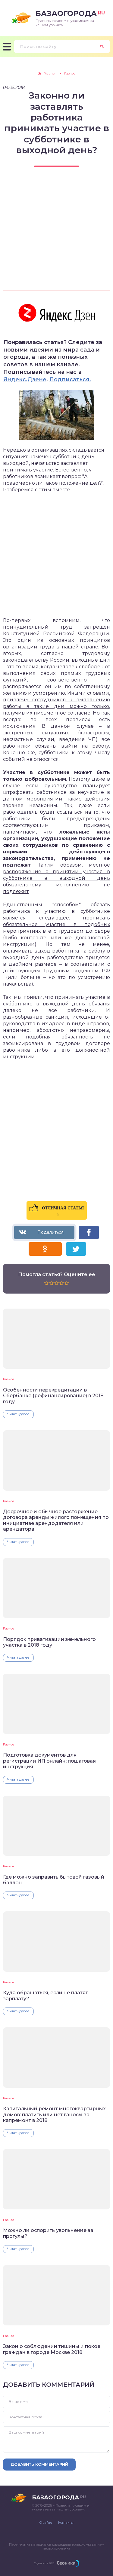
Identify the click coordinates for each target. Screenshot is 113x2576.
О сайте (46, 2523)
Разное (9, 1379)
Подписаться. (70, 380)
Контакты (66, 2523)
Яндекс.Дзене (25, 380)
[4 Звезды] (62, 1283)
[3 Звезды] (56, 1283)
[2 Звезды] (51, 1283)
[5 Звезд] (67, 1283)
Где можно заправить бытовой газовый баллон (54, 1880)
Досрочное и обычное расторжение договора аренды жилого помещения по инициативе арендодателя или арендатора (56, 1520)
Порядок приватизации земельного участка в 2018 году (49, 1642)
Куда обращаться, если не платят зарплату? (46, 1995)
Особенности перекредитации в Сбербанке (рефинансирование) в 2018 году (53, 1396)
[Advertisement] (56, 234)
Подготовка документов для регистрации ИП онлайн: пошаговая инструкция (49, 1761)
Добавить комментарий (39, 2464)
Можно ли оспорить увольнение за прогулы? (48, 2233)
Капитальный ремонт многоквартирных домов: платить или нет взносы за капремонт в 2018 (54, 2114)
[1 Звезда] (46, 1283)
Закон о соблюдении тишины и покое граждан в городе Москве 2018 (52, 2349)
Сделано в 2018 (44, 2563)
